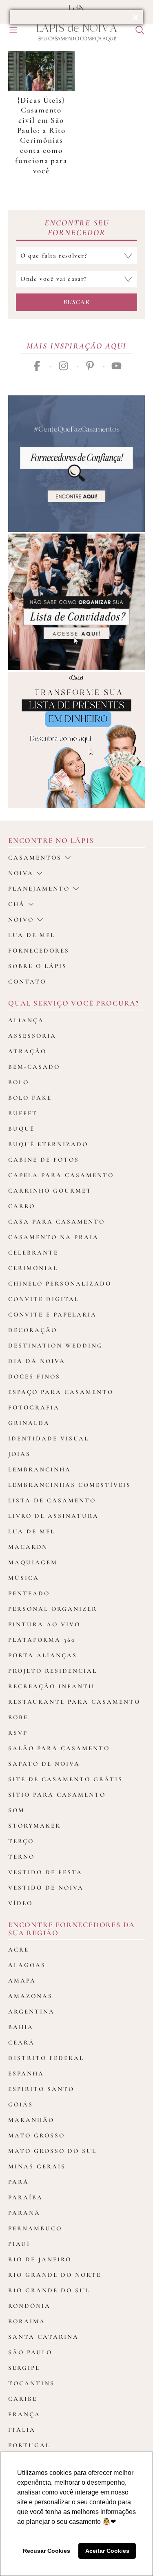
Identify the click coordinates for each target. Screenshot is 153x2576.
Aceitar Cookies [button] (107, 2551)
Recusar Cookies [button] (47, 2551)
